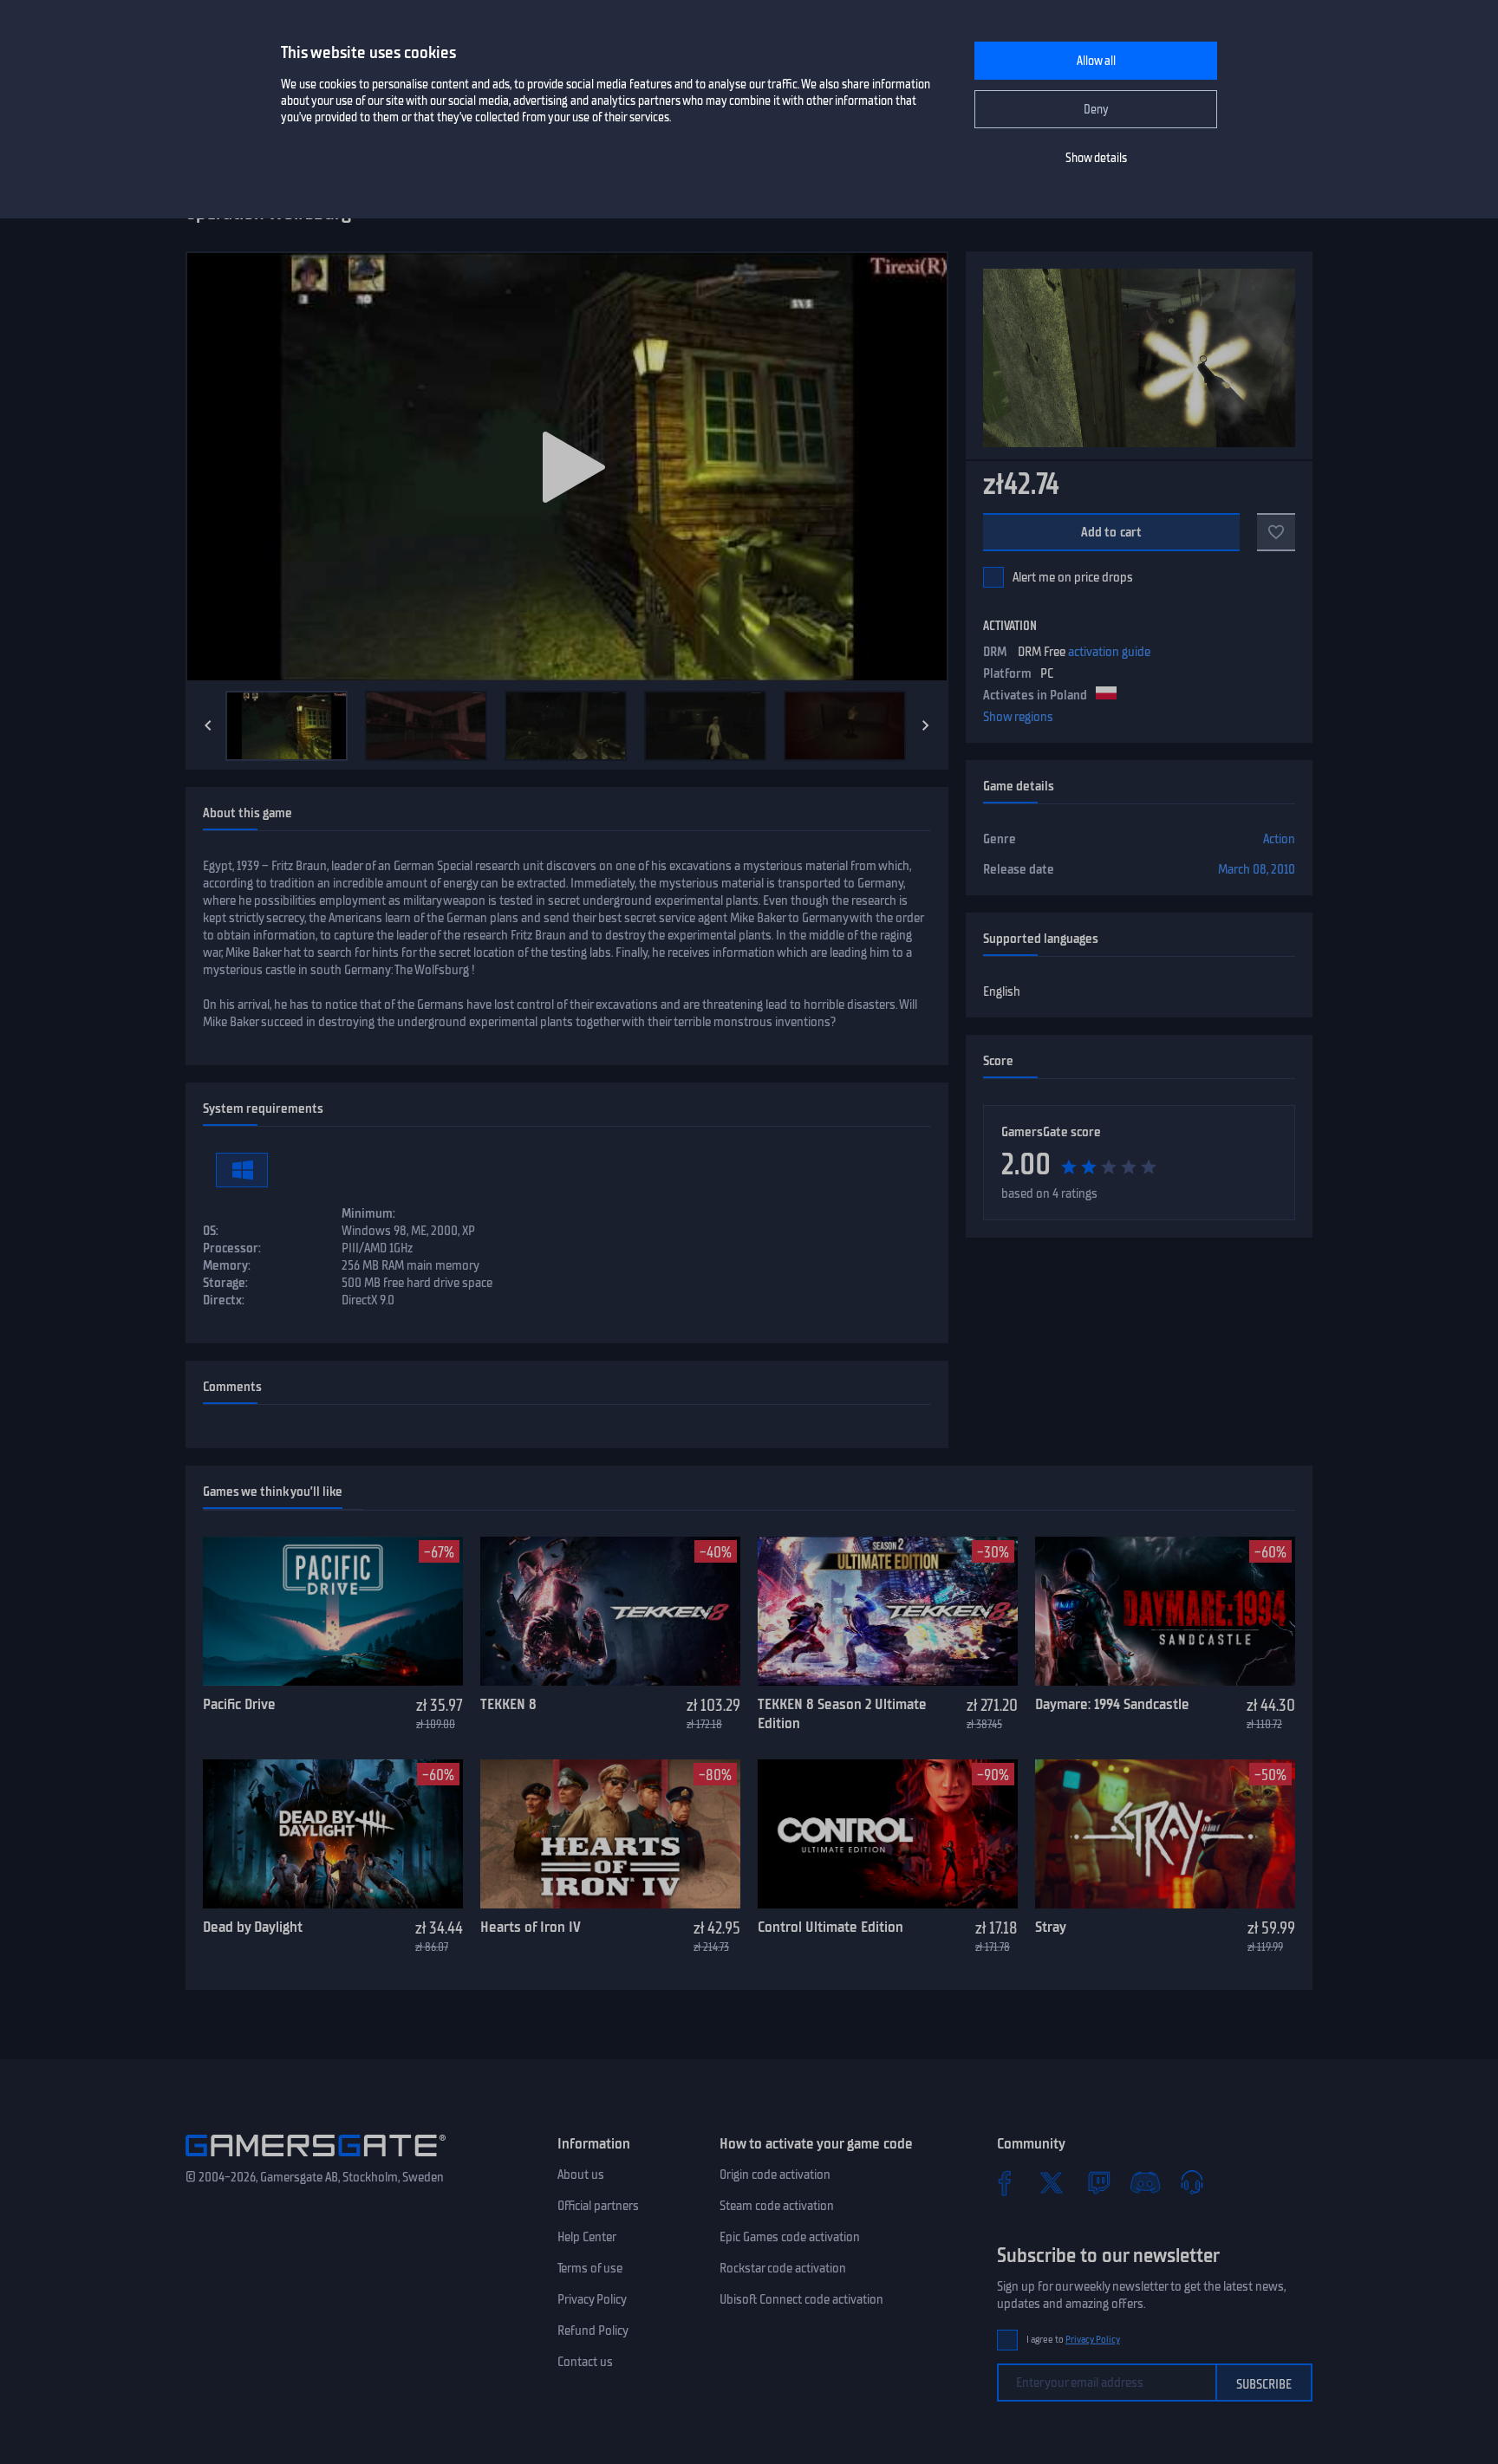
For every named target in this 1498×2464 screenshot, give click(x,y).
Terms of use (590, 2268)
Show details (1096, 158)
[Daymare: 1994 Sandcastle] (1165, 1611)
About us (581, 2175)
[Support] (1192, 2182)
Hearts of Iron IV (531, 1927)
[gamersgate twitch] (1098, 2182)
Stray (1051, 1927)
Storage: (225, 1283)
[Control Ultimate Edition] (888, 1834)
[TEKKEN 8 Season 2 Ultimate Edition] (888, 1611)
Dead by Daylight (253, 1927)
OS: (211, 1231)
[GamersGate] (316, 2160)
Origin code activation (775, 2175)
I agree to (1073, 2340)
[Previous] (208, 725)
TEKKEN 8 (508, 1704)
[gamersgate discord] (1145, 2182)
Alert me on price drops (1073, 577)
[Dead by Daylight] (333, 1834)
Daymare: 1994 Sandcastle (1112, 1704)
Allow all (1096, 61)
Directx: (224, 1300)
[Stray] (1165, 1834)
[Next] (926, 725)
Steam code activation (777, 2206)
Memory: (227, 1265)
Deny (1096, 110)
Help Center (587, 2237)
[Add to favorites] (1276, 532)
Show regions (1018, 717)
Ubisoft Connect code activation (801, 2299)
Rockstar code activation (783, 2268)
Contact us (585, 2362)
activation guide (1109, 652)
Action (1279, 839)
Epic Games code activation (790, 2237)
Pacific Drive (239, 1704)
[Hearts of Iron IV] (610, 1834)
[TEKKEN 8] (610, 1611)
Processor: (232, 1248)
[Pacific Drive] (333, 1611)
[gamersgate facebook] (1005, 2182)
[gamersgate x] (1052, 2182)
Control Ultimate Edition (830, 1927)
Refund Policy (593, 2331)
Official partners (598, 2206)
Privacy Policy (592, 2299)
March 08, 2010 (1257, 869)
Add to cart (1112, 532)
